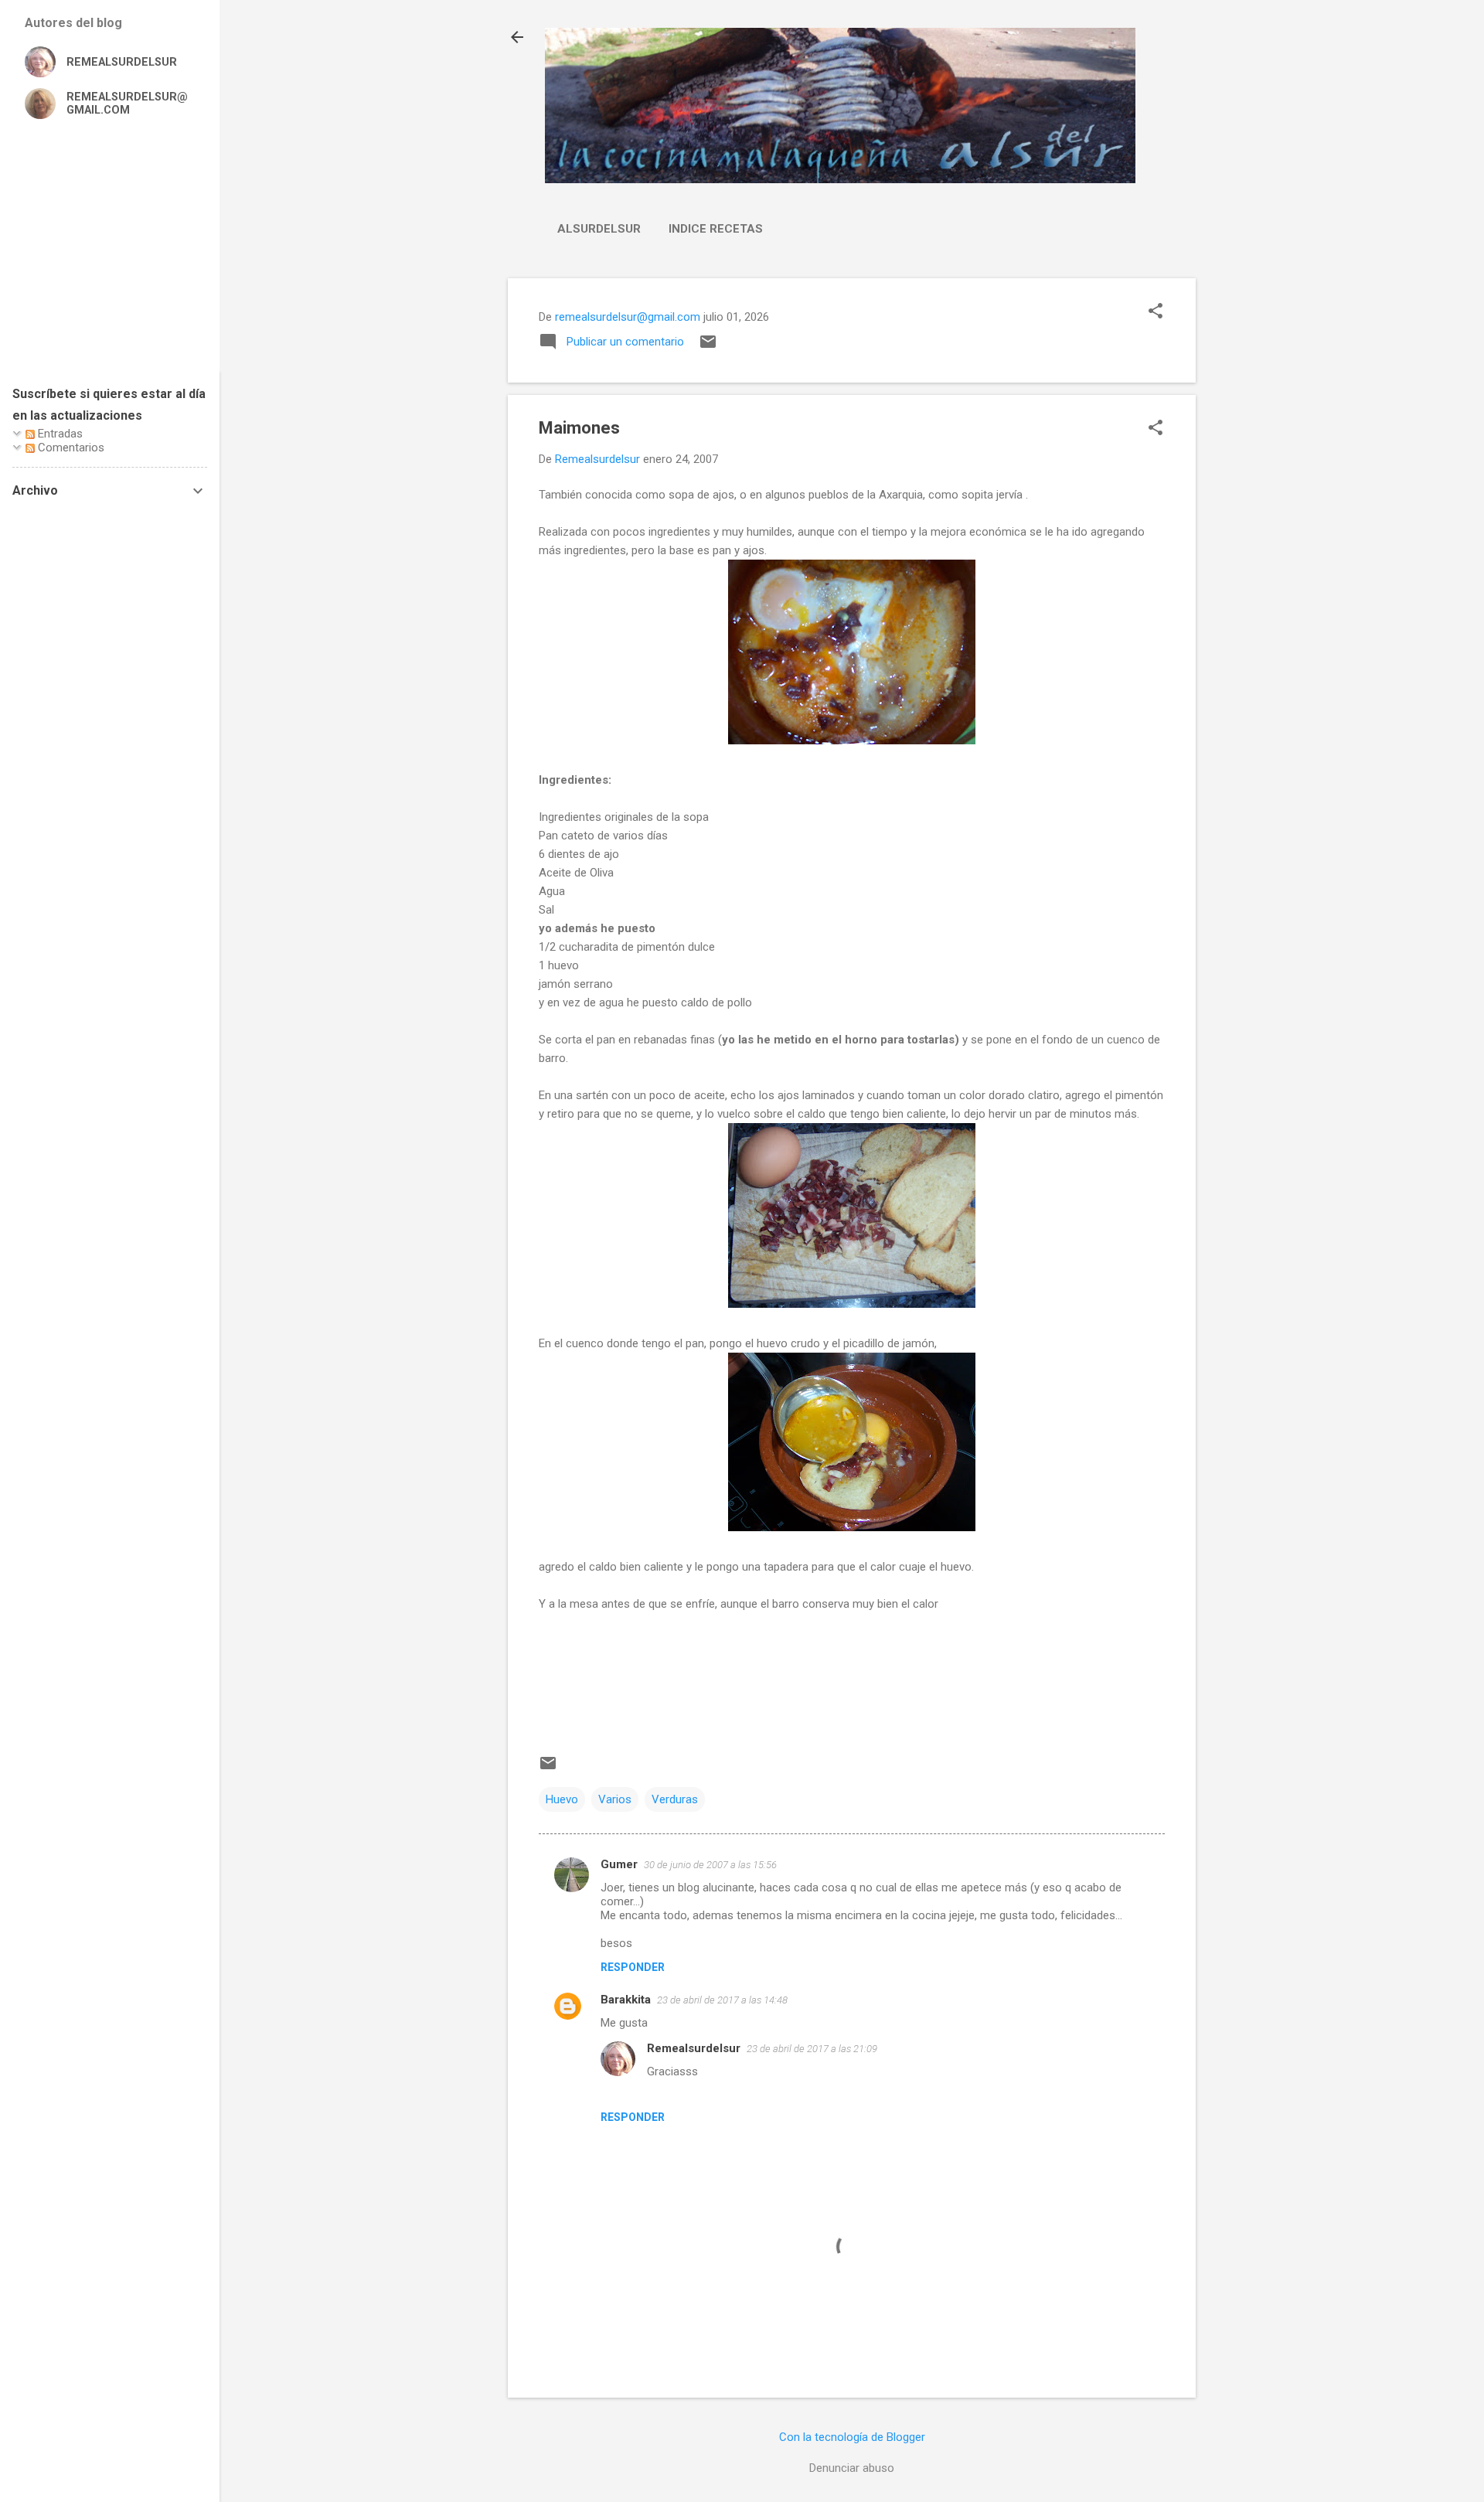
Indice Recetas (716, 229)
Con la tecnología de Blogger (852, 2437)
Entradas (59, 434)
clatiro (1044, 1095)
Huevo (562, 1799)
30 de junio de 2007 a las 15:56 (710, 1865)
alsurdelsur (599, 229)
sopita (977, 495)
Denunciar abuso (852, 2468)
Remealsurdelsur (694, 2048)
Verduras (675, 1799)
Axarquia (901, 495)
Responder (633, 1967)
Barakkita (626, 2000)
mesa (584, 1604)
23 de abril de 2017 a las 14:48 (722, 2000)
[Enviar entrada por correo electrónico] (708, 347)
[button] (1156, 312)
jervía (1009, 495)
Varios (615, 1799)
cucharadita (589, 947)
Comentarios (70, 448)
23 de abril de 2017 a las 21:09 (812, 2049)
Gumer (619, 1864)
